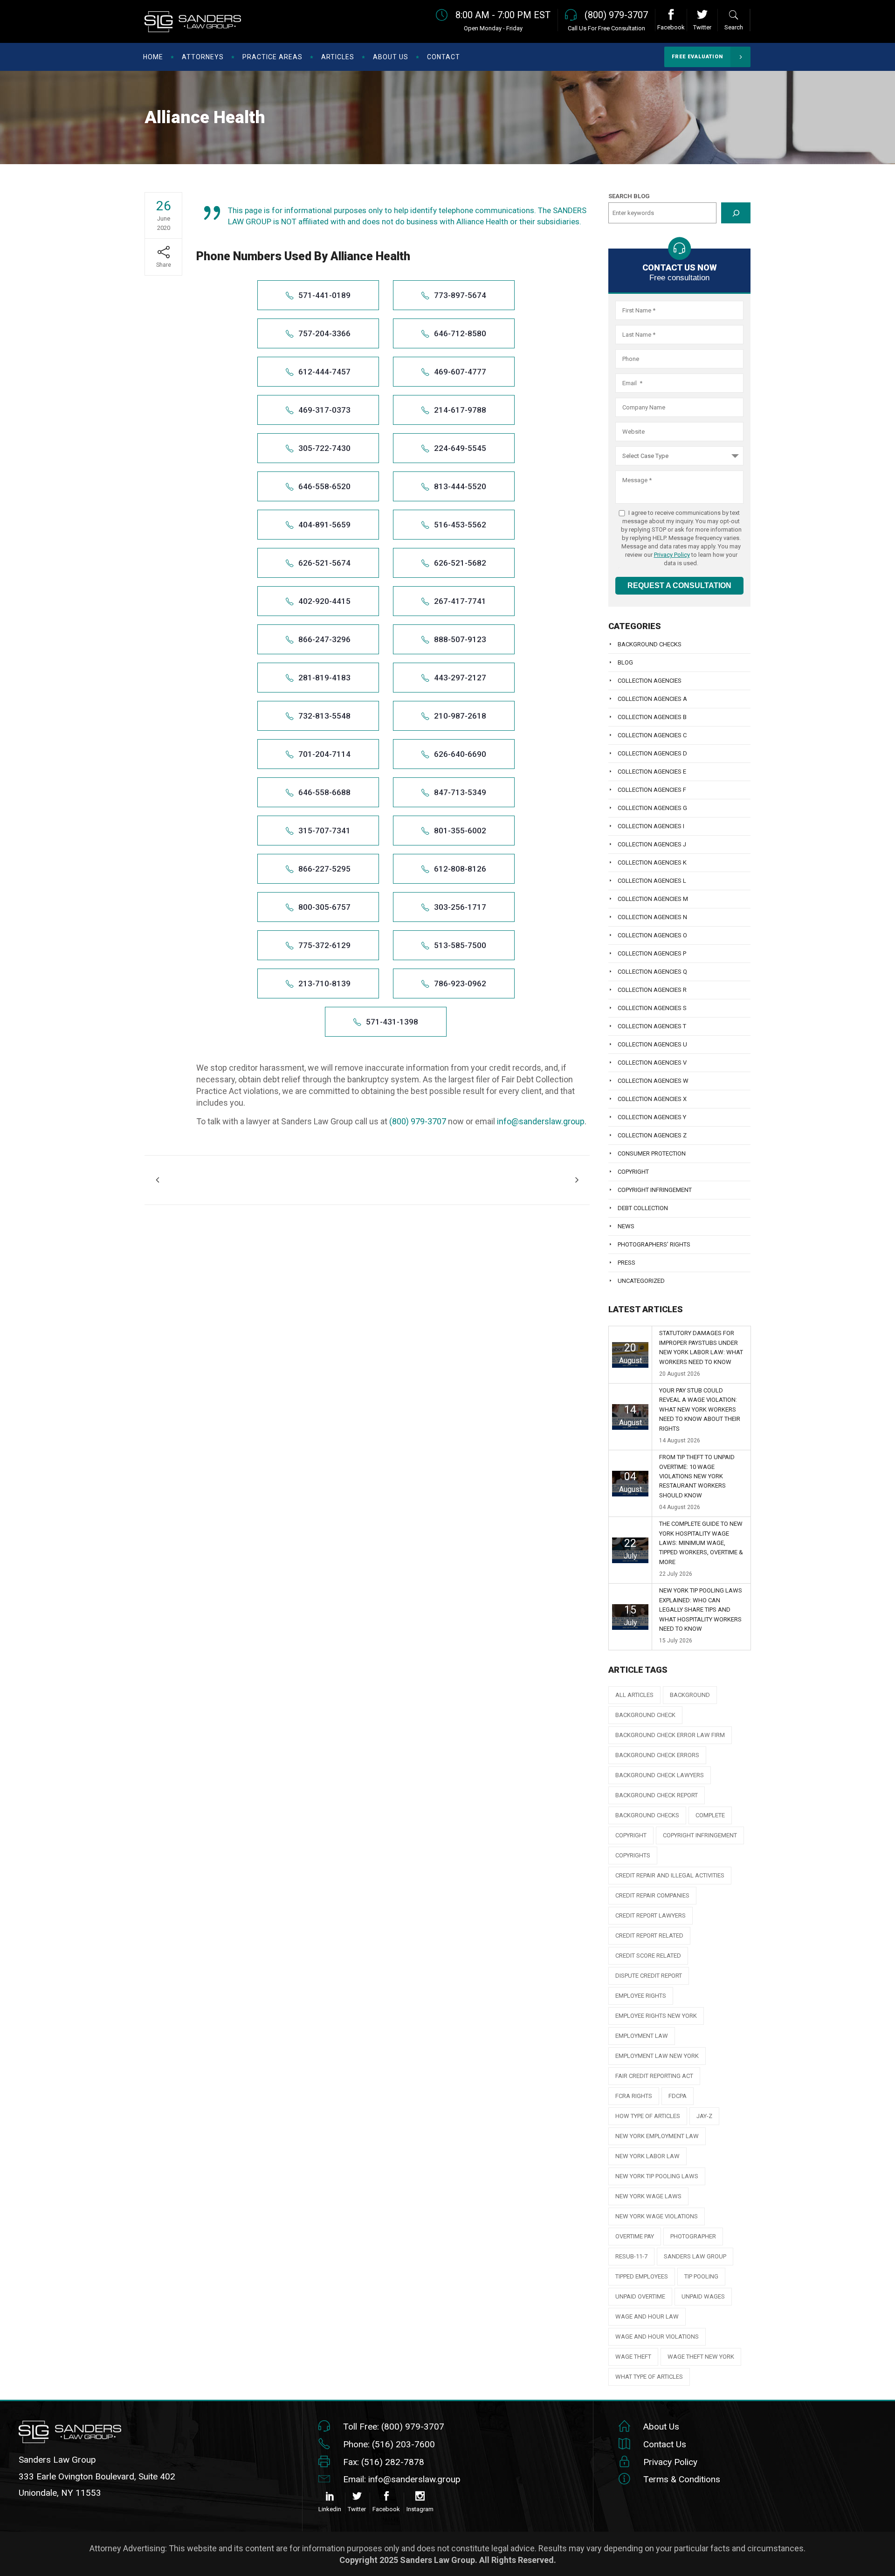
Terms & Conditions (682, 2479)
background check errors (657, 1755)
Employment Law (642, 2036)
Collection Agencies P (652, 953)
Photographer (693, 2236)
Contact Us (665, 2444)
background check (645, 1715)
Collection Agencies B (652, 717)
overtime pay (635, 2236)
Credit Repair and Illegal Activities (670, 1875)
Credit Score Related (648, 1956)
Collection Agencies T (652, 1026)
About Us (661, 2427)
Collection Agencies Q (652, 972)
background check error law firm (670, 1735)
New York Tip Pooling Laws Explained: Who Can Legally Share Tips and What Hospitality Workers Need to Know (701, 1610)
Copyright (633, 1172)
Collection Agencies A (652, 699)
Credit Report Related (649, 1935)
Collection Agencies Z (652, 1135)
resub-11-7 (631, 2256)
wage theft (633, 2357)
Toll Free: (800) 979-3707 (394, 2427)
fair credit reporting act (654, 2076)
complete (710, 1815)
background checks (647, 1815)
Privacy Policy (672, 555)
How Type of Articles (648, 2116)
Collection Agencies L (652, 881)
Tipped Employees (642, 2276)
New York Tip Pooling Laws (657, 2176)
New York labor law (647, 2156)
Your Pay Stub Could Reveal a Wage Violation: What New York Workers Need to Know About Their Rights (700, 1409)
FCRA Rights (634, 2096)
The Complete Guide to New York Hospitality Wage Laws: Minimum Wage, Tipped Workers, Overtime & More (701, 1543)
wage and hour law (647, 2316)
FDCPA (678, 2096)
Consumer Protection (652, 1153)
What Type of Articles (649, 2377)
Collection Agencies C (652, 735)
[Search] (736, 213)
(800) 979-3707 (418, 1121)
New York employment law (657, 2136)
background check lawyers (660, 1775)
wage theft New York (701, 2357)
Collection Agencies (650, 681)
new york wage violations (657, 2216)
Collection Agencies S (652, 1008)
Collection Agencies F (652, 790)
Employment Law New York (657, 2056)
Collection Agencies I (651, 826)
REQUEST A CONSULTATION (679, 585)
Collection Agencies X (652, 1099)
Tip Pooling (701, 2276)
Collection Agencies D (652, 753)
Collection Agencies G (652, 808)
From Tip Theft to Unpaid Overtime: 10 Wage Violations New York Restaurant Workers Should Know (697, 1476)
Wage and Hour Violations (657, 2337)
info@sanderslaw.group (541, 1121)
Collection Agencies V (652, 1063)
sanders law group (695, 2256)
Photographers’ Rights (654, 1244)
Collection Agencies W (653, 1081)
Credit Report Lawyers (651, 1915)
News (626, 1226)
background (690, 1695)
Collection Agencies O (652, 935)
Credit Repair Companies (652, 1895)
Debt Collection (643, 1208)
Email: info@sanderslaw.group (402, 2479)
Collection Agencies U (652, 1044)
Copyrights (633, 1855)
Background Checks (650, 644)
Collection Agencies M (653, 899)
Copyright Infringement (655, 1190)
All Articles (634, 1695)
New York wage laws (648, 2196)
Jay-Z (704, 2116)
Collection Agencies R (652, 990)
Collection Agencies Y (652, 1117)
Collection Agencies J (652, 844)
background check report (657, 1795)
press (626, 1263)
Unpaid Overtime (640, 2296)
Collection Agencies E (652, 772)
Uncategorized (641, 1281)
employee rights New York (656, 2016)
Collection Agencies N (652, 917)
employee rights (641, 1996)
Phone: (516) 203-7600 (389, 2444)
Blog (625, 662)
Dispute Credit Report (649, 1976)
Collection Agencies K (652, 862)
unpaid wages (703, 2296)
